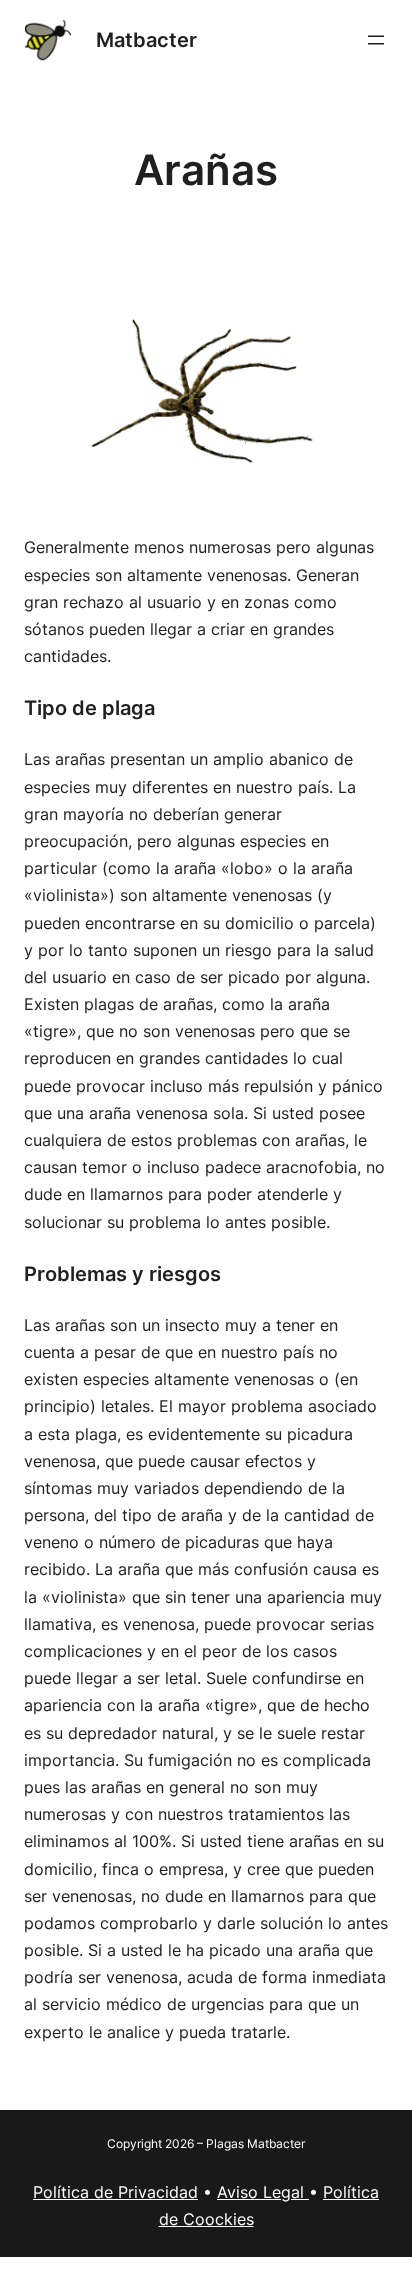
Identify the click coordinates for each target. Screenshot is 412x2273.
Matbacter (146, 40)
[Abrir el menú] (376, 40)
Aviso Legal (263, 2192)
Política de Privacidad (115, 2192)
